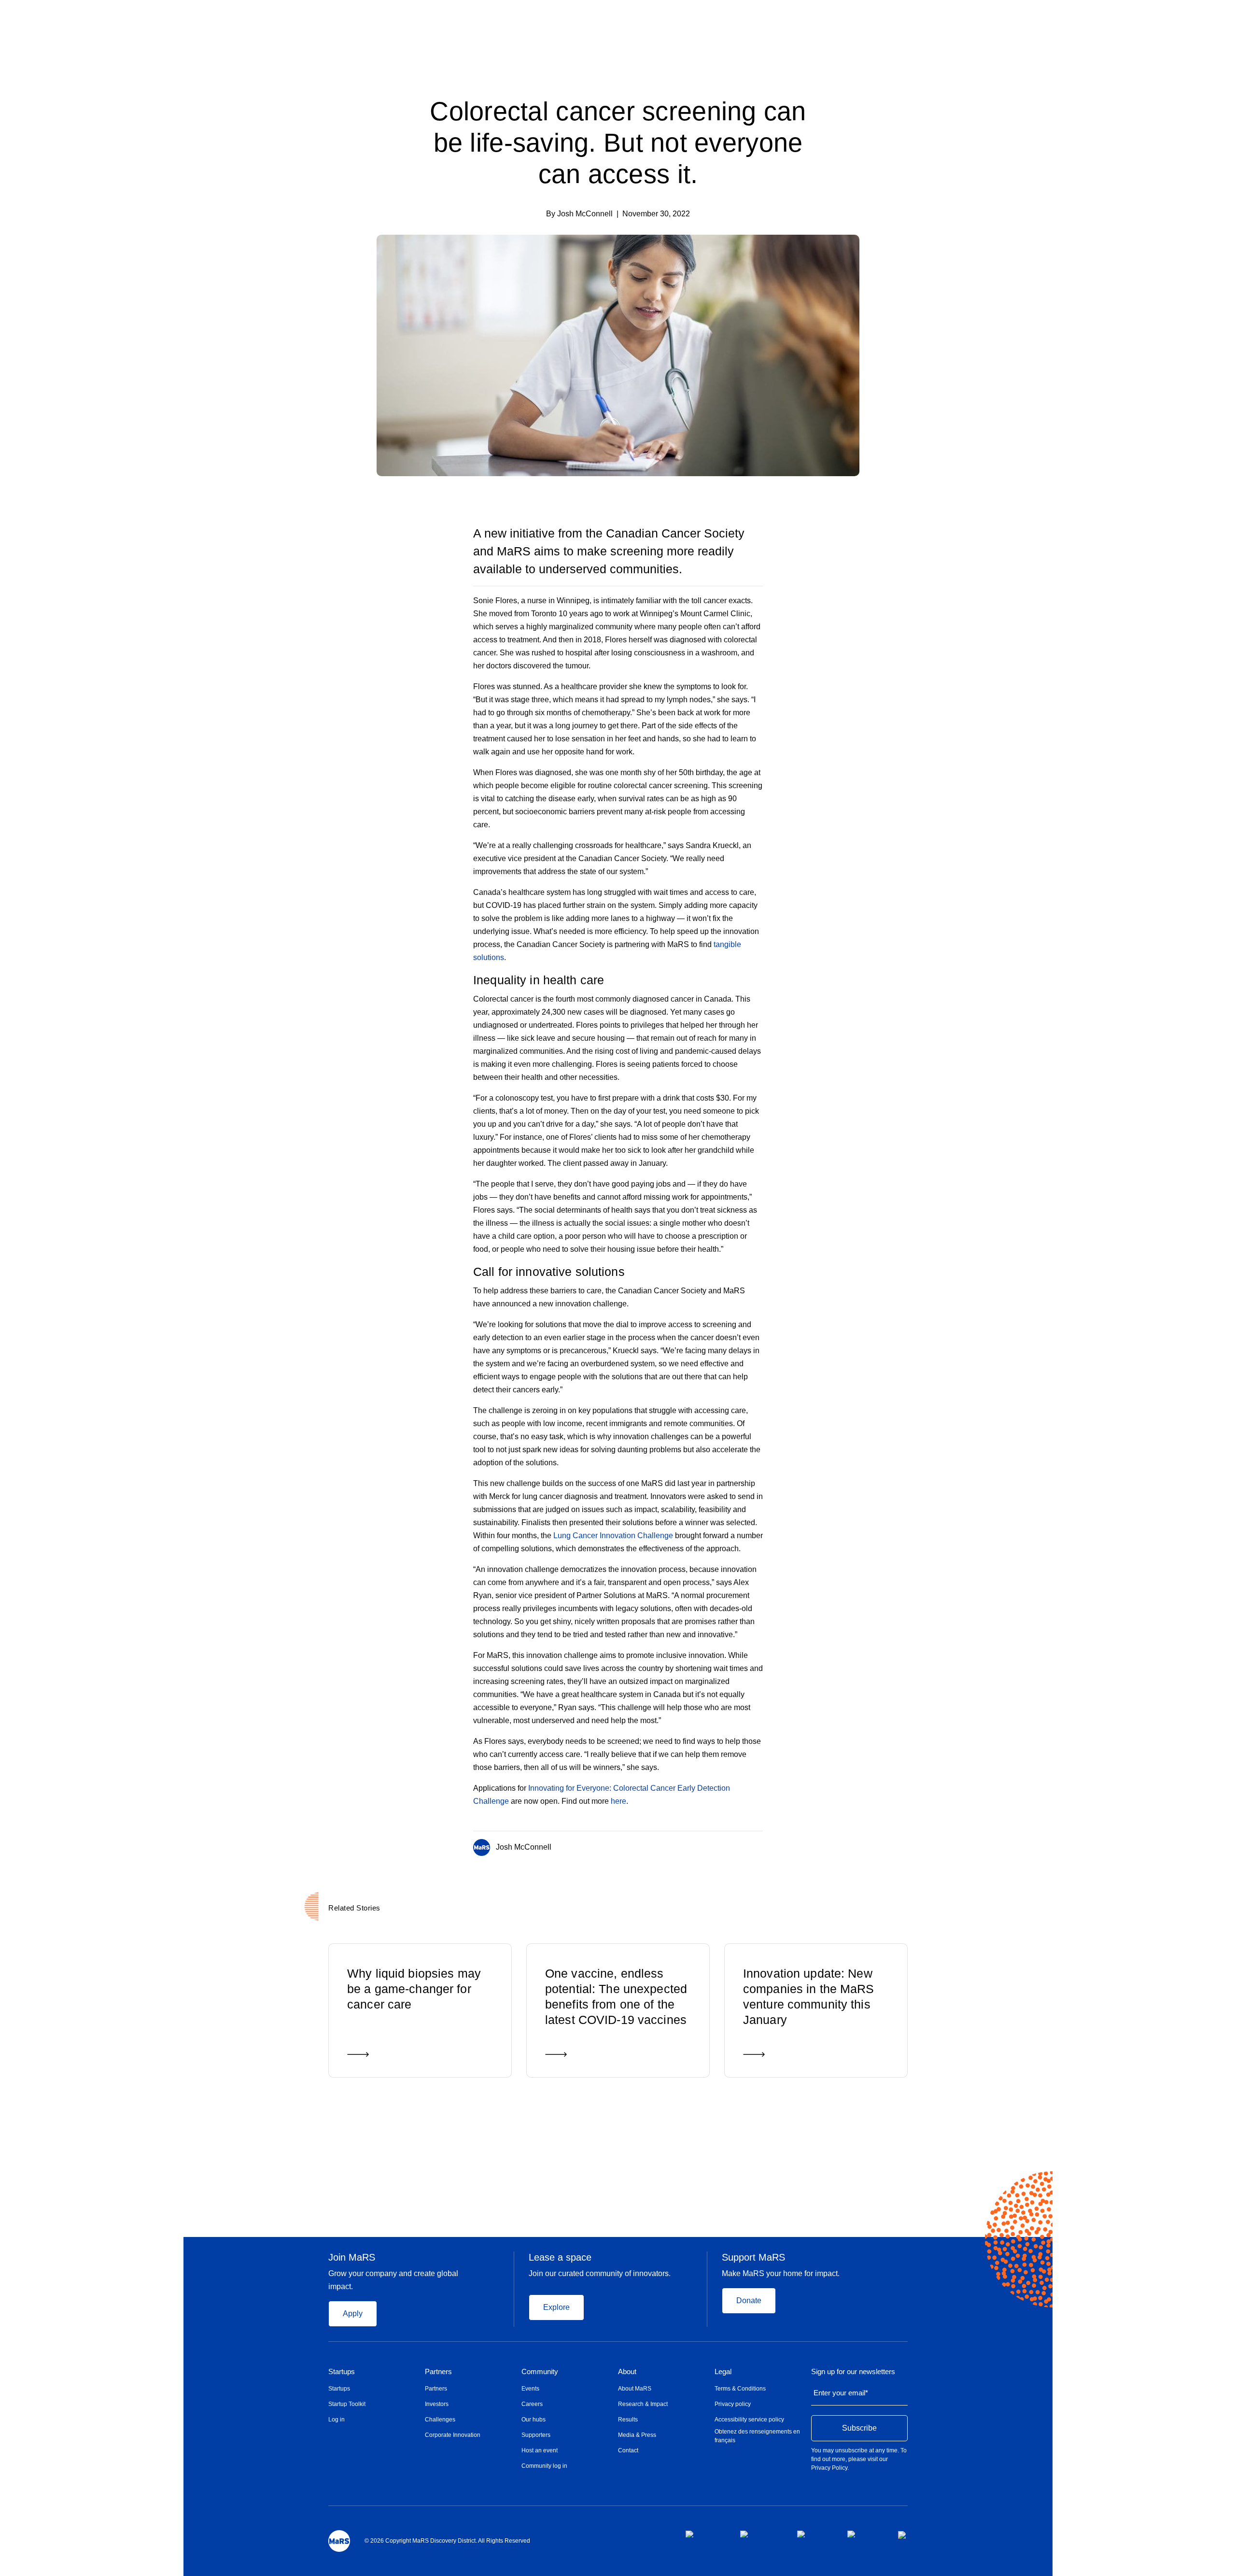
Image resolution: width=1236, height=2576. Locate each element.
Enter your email (841, 2393)
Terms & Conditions (740, 2389)
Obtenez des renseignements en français (757, 2436)
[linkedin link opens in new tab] (815, 2534)
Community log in (544, 2466)
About (627, 2372)
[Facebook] (721, 1845)
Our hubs (534, 2420)
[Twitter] (741, 1845)
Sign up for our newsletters (853, 2372)
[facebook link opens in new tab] (705, 2534)
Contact (628, 2450)
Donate (749, 2300)
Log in (337, 2420)
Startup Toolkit (347, 2404)
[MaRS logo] (339, 2541)
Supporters (536, 2435)
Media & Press (637, 2435)
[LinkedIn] (759, 1845)
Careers (532, 2404)
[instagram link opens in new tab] (761, 2534)
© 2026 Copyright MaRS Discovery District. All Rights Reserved (447, 2541)
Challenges (440, 2420)
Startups (342, 2372)
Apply (353, 2314)
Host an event (540, 2450)
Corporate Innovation (453, 2435)
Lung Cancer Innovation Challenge (613, 1536)
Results (628, 2420)
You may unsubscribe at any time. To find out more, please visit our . (859, 2459)
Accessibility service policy (749, 2420)
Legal (723, 2372)
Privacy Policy (829, 2468)
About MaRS (635, 2389)
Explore (556, 2307)
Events (530, 2389)
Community (540, 2372)
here (618, 1801)
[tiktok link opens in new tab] (903, 2535)
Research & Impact (643, 2404)
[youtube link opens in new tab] (865, 2534)
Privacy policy (733, 2404)
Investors (437, 2404)
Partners (438, 2372)
